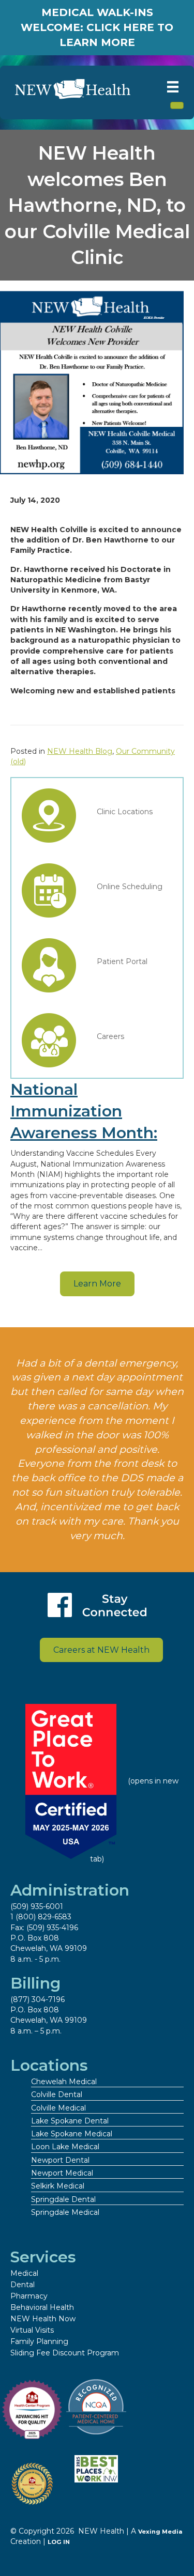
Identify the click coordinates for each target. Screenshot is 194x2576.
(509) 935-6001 (37, 1906)
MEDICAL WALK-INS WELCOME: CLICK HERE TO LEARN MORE (97, 27)
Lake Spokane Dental (70, 2121)
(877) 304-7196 (38, 1999)
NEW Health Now (43, 2319)
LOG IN (59, 2542)
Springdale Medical (65, 2212)
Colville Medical (58, 2108)
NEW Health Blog (80, 751)
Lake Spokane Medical (72, 2134)
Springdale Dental (63, 2199)
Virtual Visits (32, 2330)
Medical (24, 2273)
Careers (110, 1036)
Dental (23, 2285)
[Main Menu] (173, 87)
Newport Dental (60, 2160)
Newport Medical (62, 2173)
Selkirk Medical (58, 2186)
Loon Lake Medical (65, 2147)
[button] (97, 1284)
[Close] (177, 105)
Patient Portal (122, 961)
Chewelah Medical (64, 2082)
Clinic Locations (125, 812)
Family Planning (39, 2341)
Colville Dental (57, 2094)
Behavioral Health (42, 2307)
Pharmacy (29, 2296)
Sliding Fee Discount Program (65, 2353)
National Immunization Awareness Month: (84, 1111)
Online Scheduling (130, 887)
